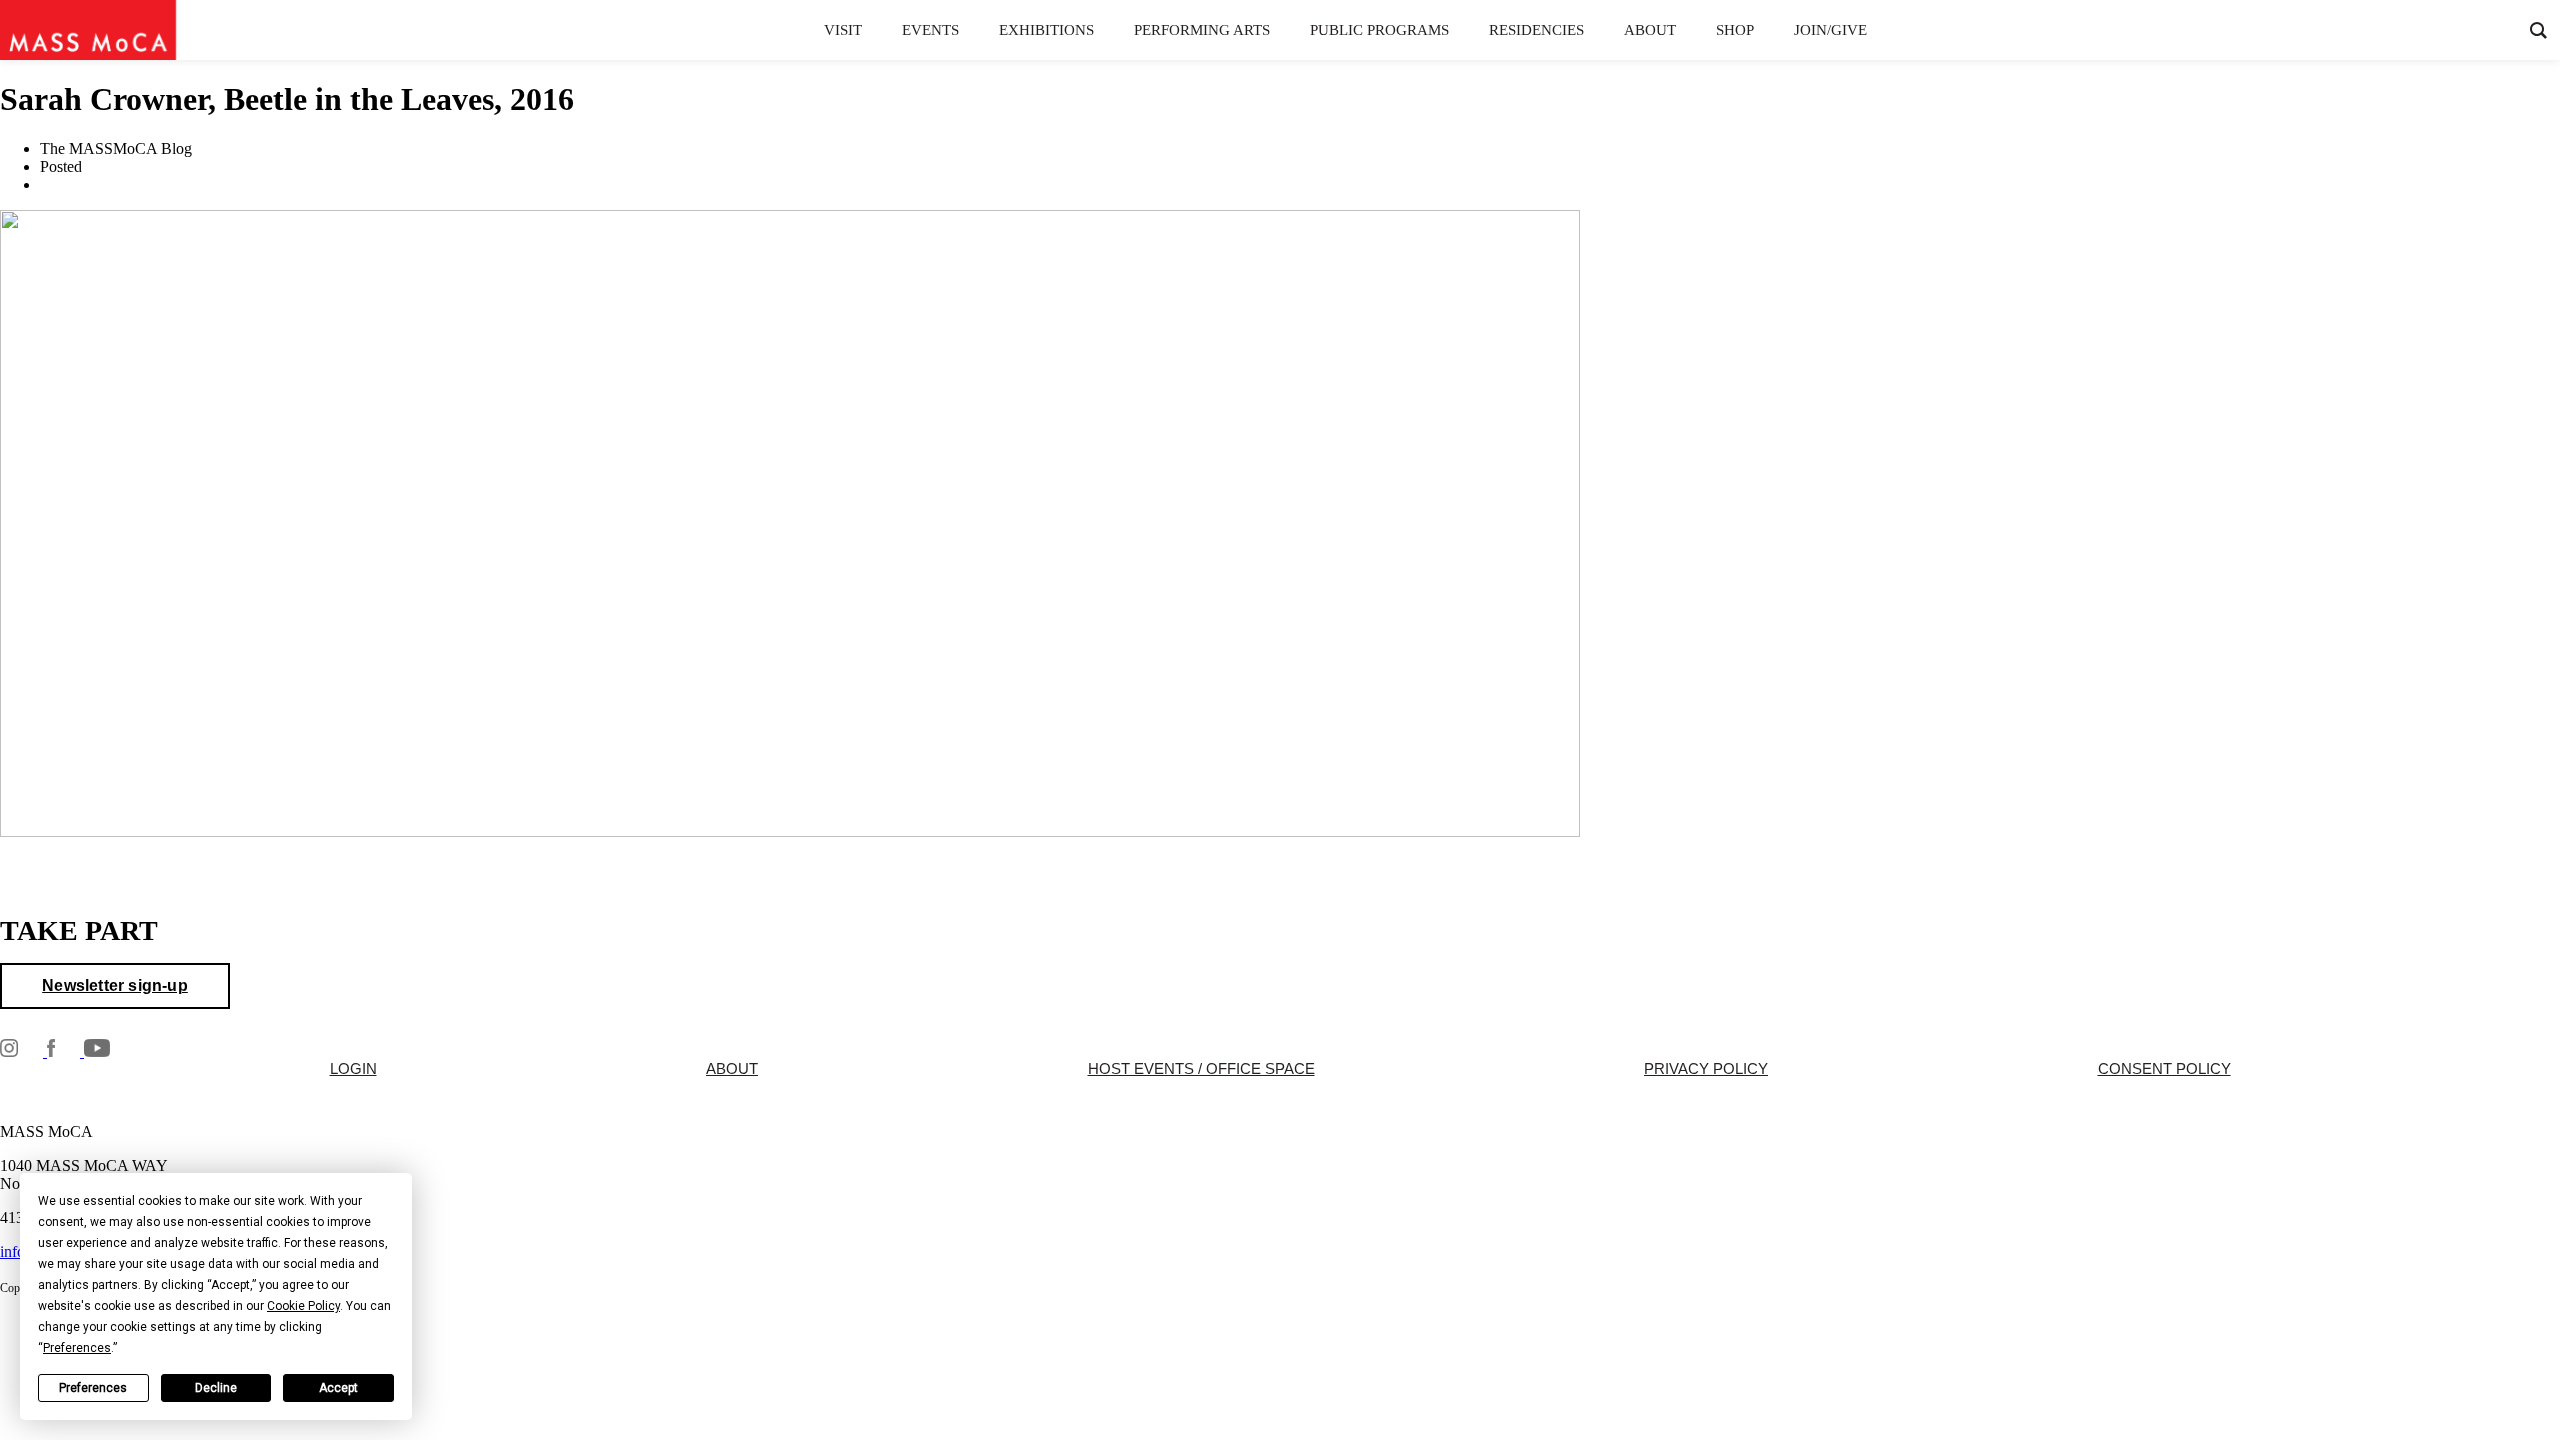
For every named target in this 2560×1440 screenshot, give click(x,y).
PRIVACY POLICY (1706, 1069)
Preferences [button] (77, 1348)
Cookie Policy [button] (303, 1306)
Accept (338, 1388)
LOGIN (353, 1069)
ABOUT (732, 1069)
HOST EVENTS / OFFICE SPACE (1201, 1069)
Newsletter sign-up (115, 985)
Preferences (93, 1388)
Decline (216, 1388)
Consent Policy (2164, 1069)
